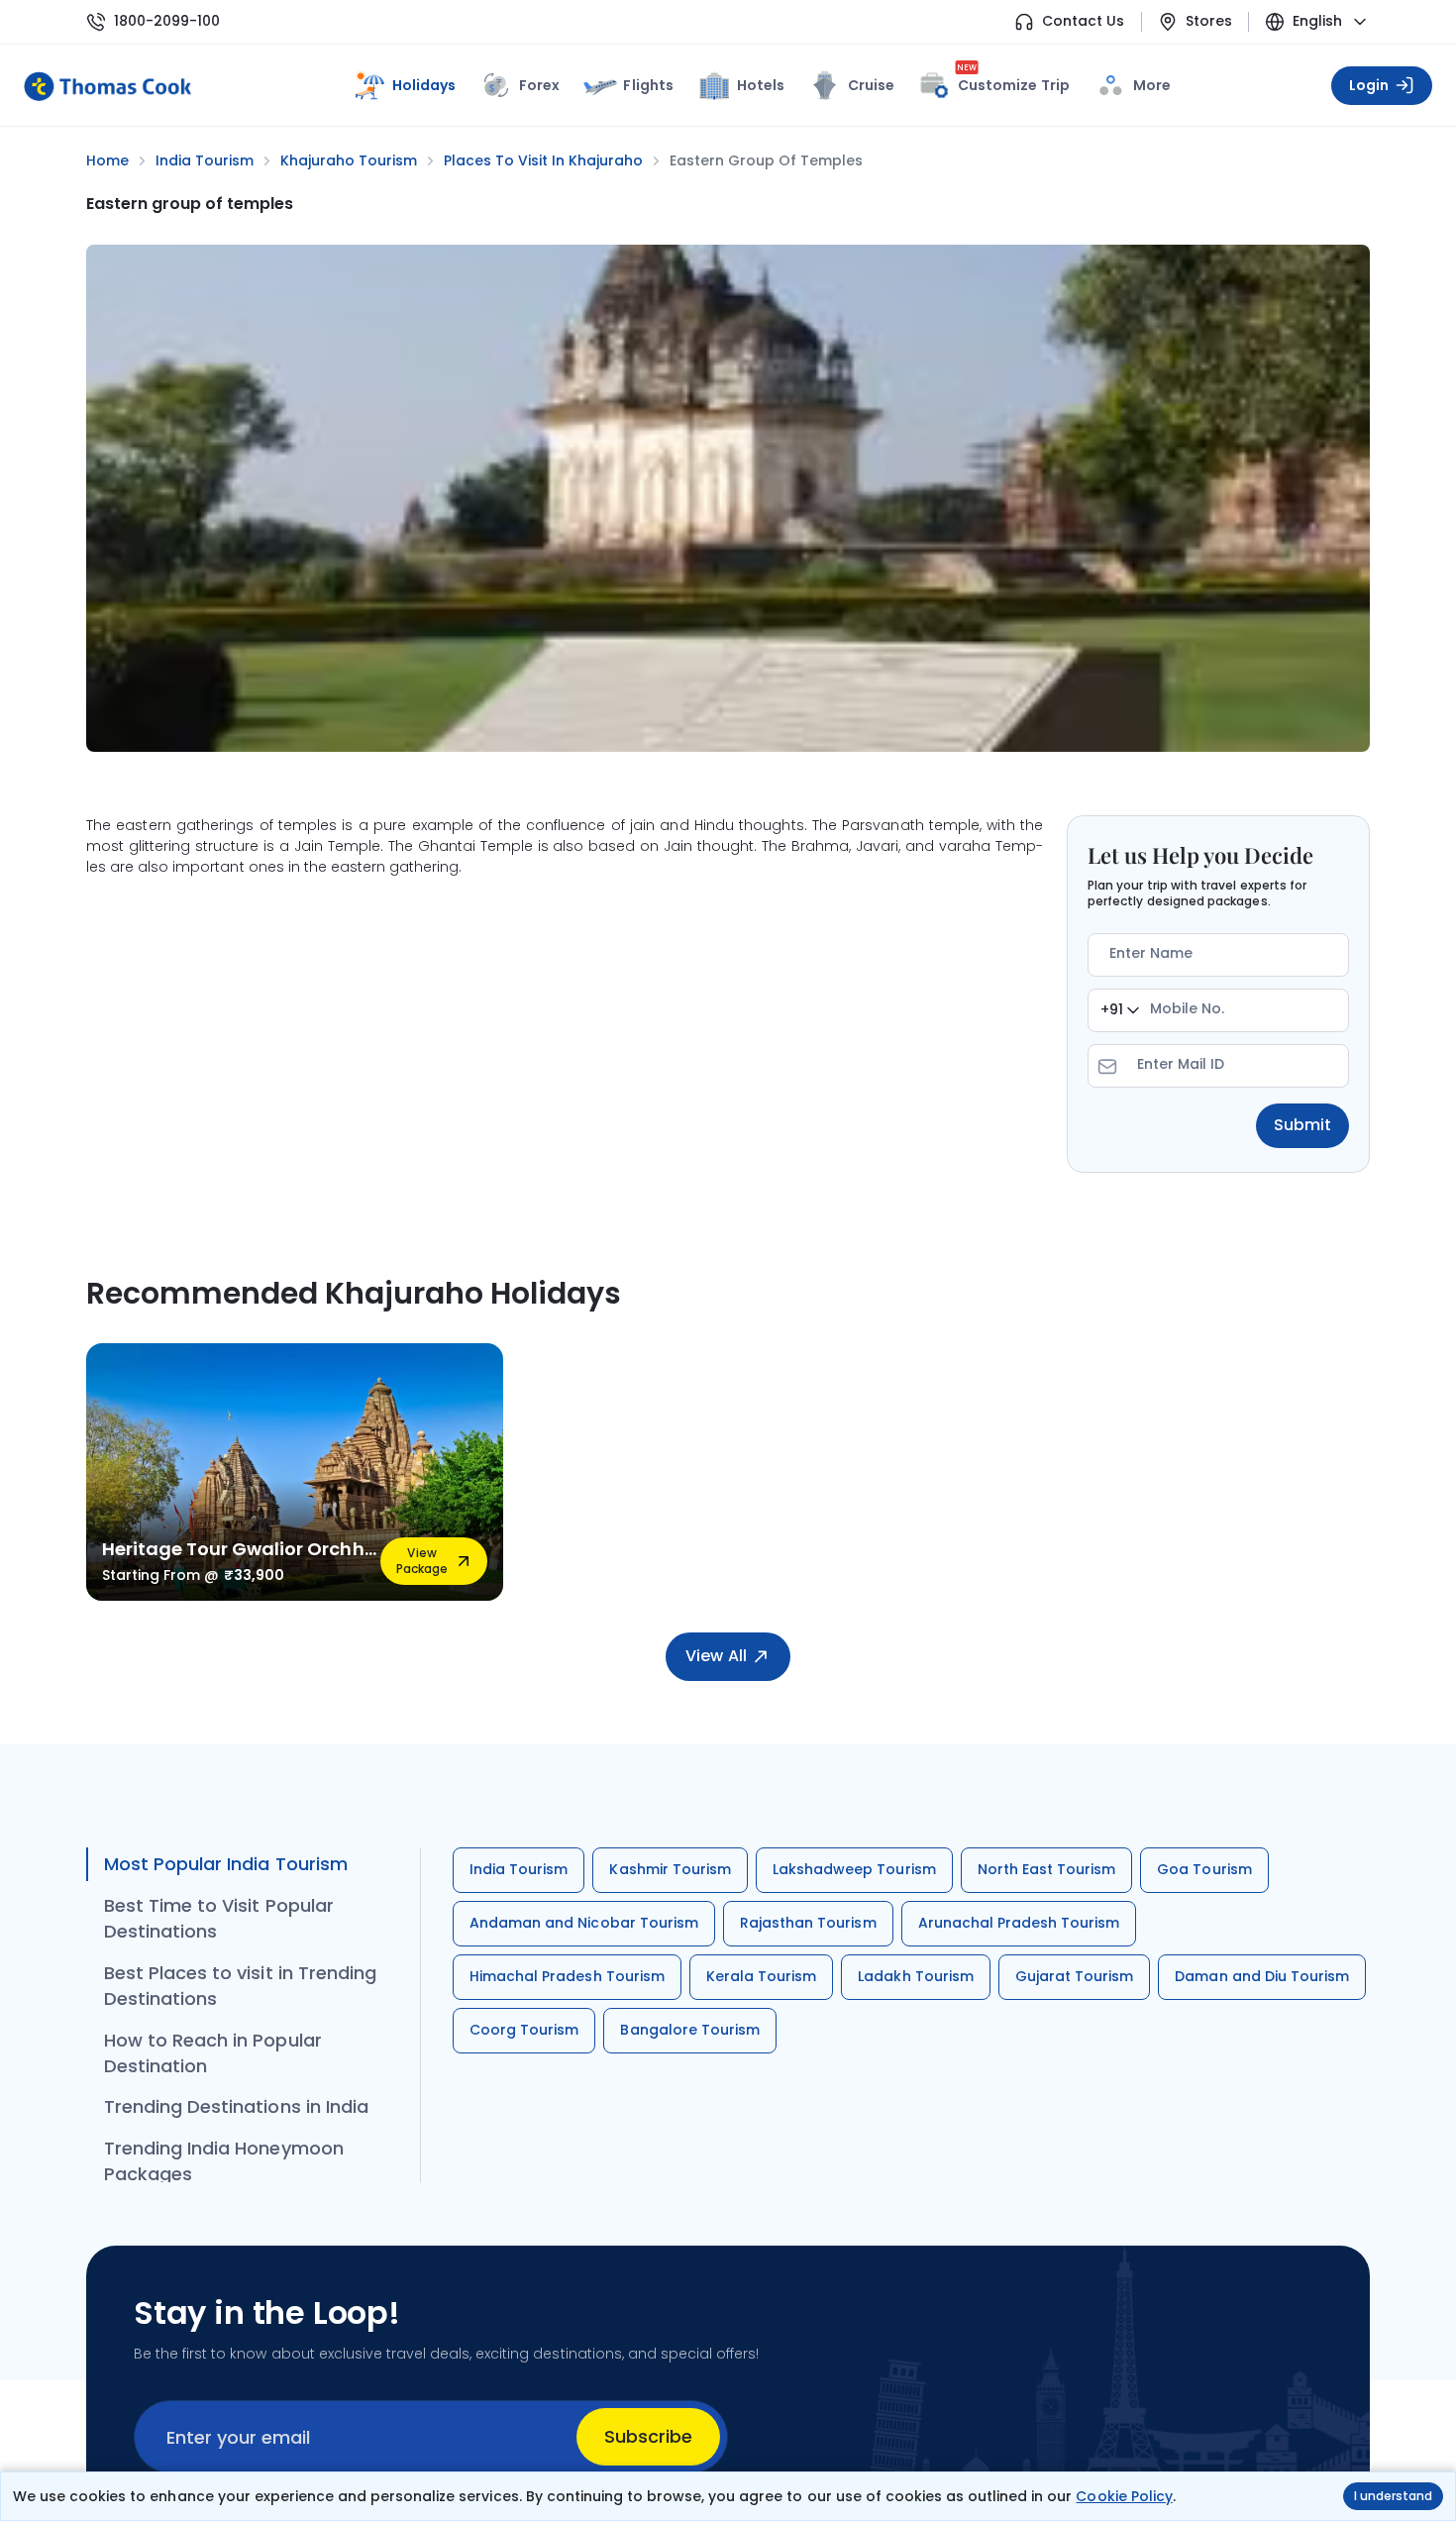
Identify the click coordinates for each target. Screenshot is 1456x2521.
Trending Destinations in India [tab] (236, 2106)
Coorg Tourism (524, 2030)
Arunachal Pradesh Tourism (1019, 1923)
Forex (539, 85)
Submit (1302, 1125)
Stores (1209, 21)
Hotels (761, 85)
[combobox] (1120, 1010)
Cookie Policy (1124, 2496)
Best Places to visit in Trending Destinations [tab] (240, 1986)
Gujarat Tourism (1075, 1976)
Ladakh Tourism (916, 1976)
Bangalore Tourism (690, 2030)
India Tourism (519, 1869)
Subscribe (648, 2436)
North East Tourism (1047, 1869)
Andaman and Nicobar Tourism (584, 1923)
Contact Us (1083, 21)
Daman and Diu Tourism (1262, 1976)
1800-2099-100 (167, 21)
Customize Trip (1013, 82)
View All (716, 1656)
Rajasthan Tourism (808, 1923)
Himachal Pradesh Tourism (567, 1976)
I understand (1393, 2496)
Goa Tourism (1204, 1869)
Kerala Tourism (762, 1976)
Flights (648, 85)
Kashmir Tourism (670, 1869)
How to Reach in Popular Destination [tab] (213, 2053)
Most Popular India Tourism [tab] (226, 1864)
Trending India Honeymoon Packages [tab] (224, 2161)
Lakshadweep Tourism (854, 1869)
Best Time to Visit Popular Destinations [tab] (219, 1918)
